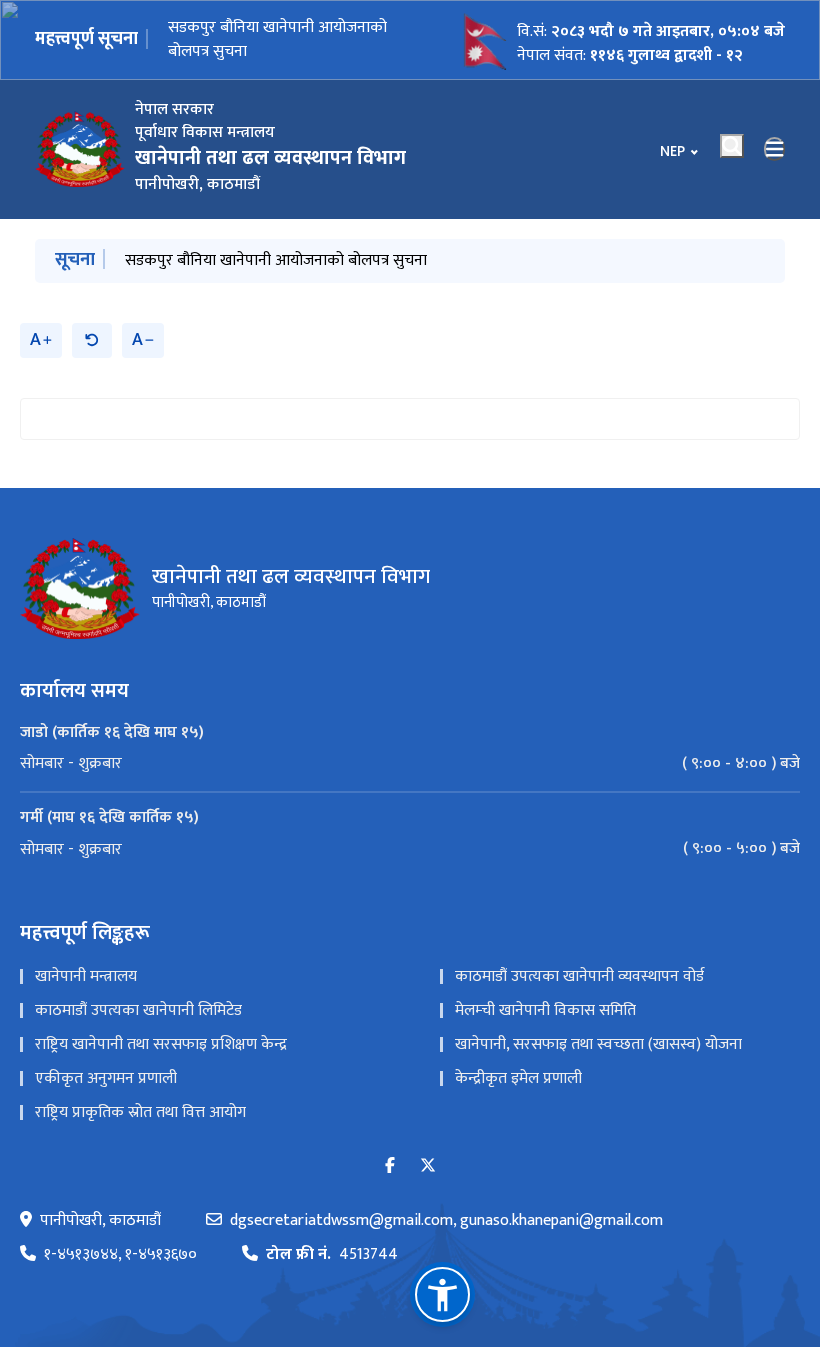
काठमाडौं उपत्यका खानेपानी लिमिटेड (138, 1010)
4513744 (332, 1255)
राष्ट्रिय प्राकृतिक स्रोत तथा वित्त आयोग (140, 1112)
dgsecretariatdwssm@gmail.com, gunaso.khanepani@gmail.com (446, 1221)
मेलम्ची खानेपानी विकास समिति (545, 1010)
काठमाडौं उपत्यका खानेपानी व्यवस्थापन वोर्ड (579, 976)
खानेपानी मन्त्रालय (86, 976)
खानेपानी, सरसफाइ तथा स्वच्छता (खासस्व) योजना (598, 1044)
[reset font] (92, 340)
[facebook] (390, 1166)
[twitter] (428, 1166)
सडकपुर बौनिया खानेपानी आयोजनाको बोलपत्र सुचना (277, 41)
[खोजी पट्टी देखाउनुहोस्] (732, 146)
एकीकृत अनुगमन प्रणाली (106, 1078)
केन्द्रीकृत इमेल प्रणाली (518, 1078)
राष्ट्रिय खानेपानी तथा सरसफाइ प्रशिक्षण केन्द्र (161, 1044)
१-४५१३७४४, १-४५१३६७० (120, 1255)
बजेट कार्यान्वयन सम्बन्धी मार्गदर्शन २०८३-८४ (252, 260)
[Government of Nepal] (80, 149)
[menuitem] (410, 764)
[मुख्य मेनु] (775, 149)
